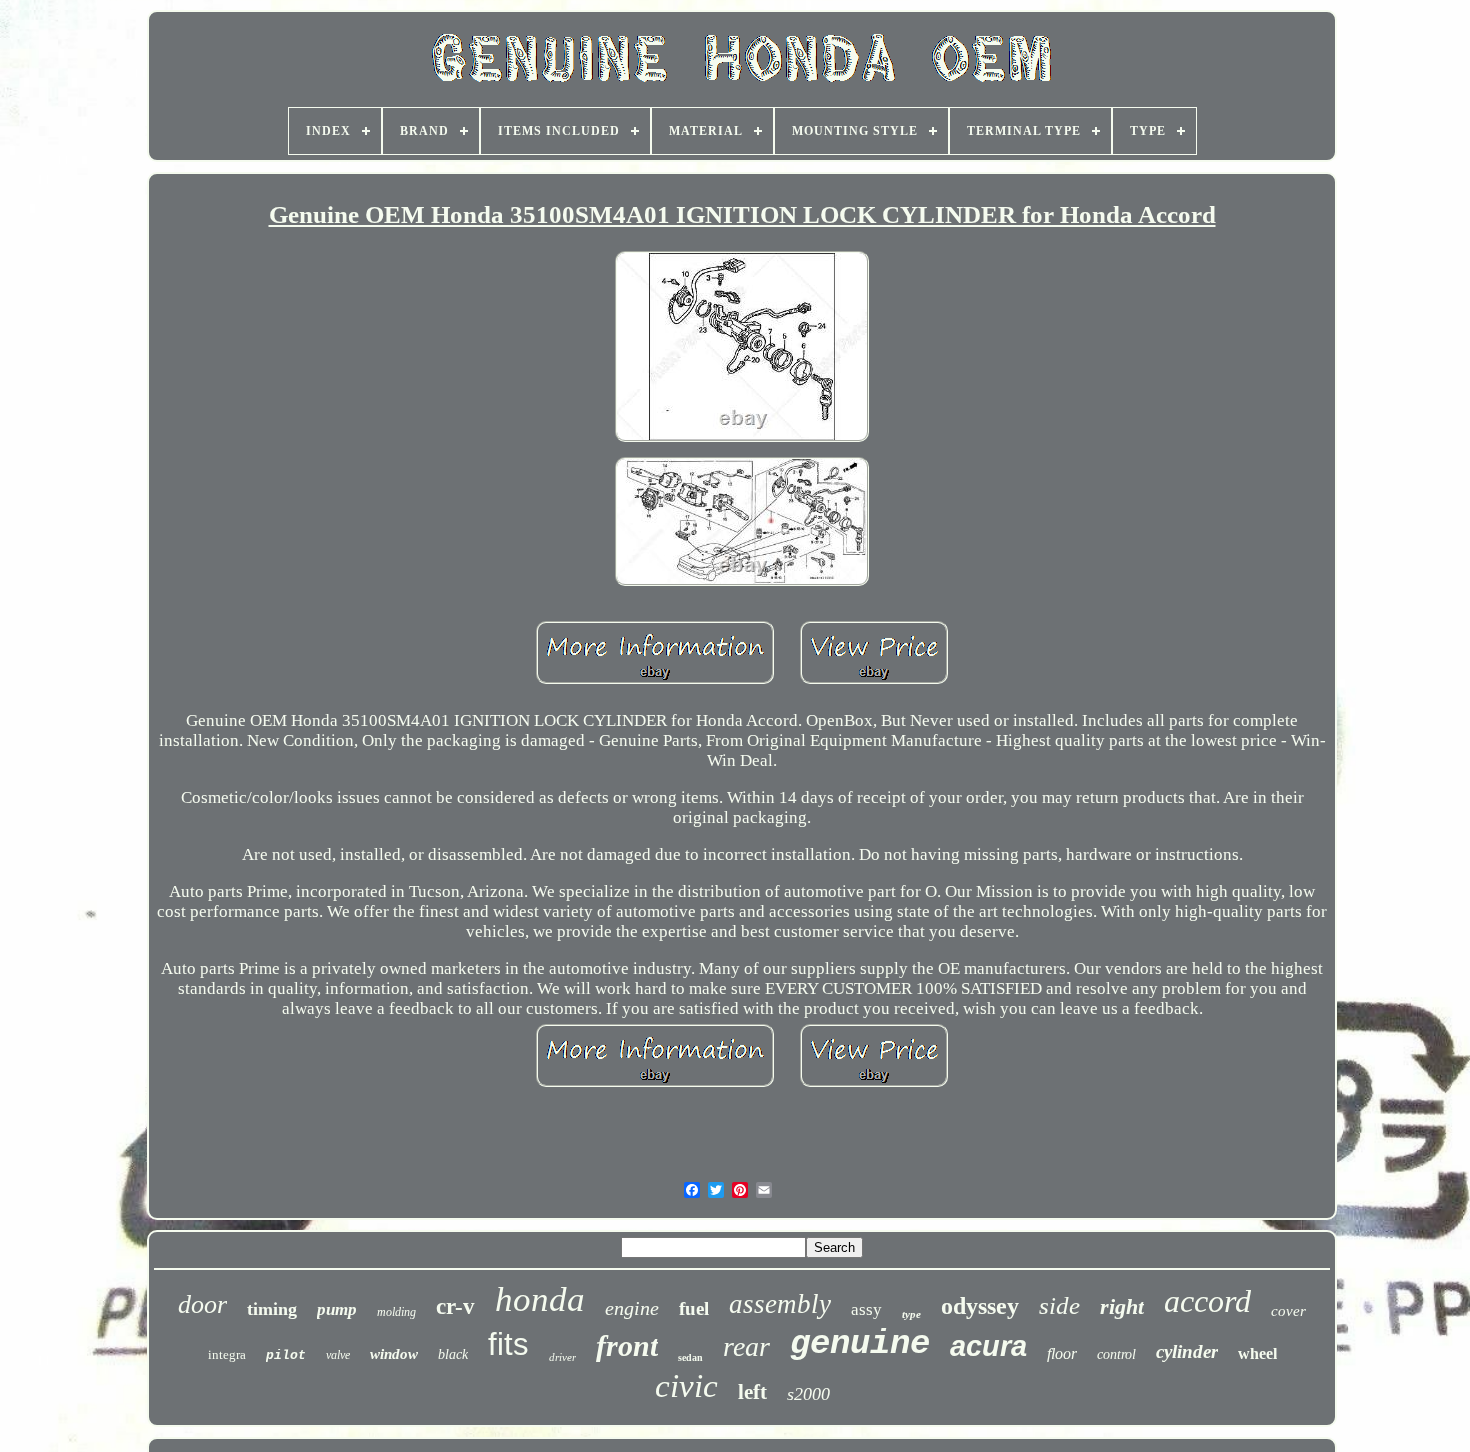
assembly (780, 1304)
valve (338, 1355)
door (202, 1304)
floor (1062, 1353)
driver (562, 1357)
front (627, 1345)
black (453, 1354)
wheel (1257, 1353)
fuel (694, 1308)
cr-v (455, 1306)
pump (337, 1309)
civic (686, 1386)
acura (988, 1346)
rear (746, 1346)
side (1059, 1305)
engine (632, 1308)
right (1122, 1306)
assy (866, 1309)
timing (272, 1309)
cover (1288, 1311)
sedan (690, 1357)
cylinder (1187, 1351)
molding (396, 1312)
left (752, 1392)
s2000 (808, 1394)
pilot (286, 1355)
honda (540, 1299)
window (394, 1354)
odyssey (980, 1306)
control (1116, 1354)
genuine (860, 1344)
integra (227, 1354)
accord (1207, 1301)
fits (508, 1344)
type (911, 1314)
